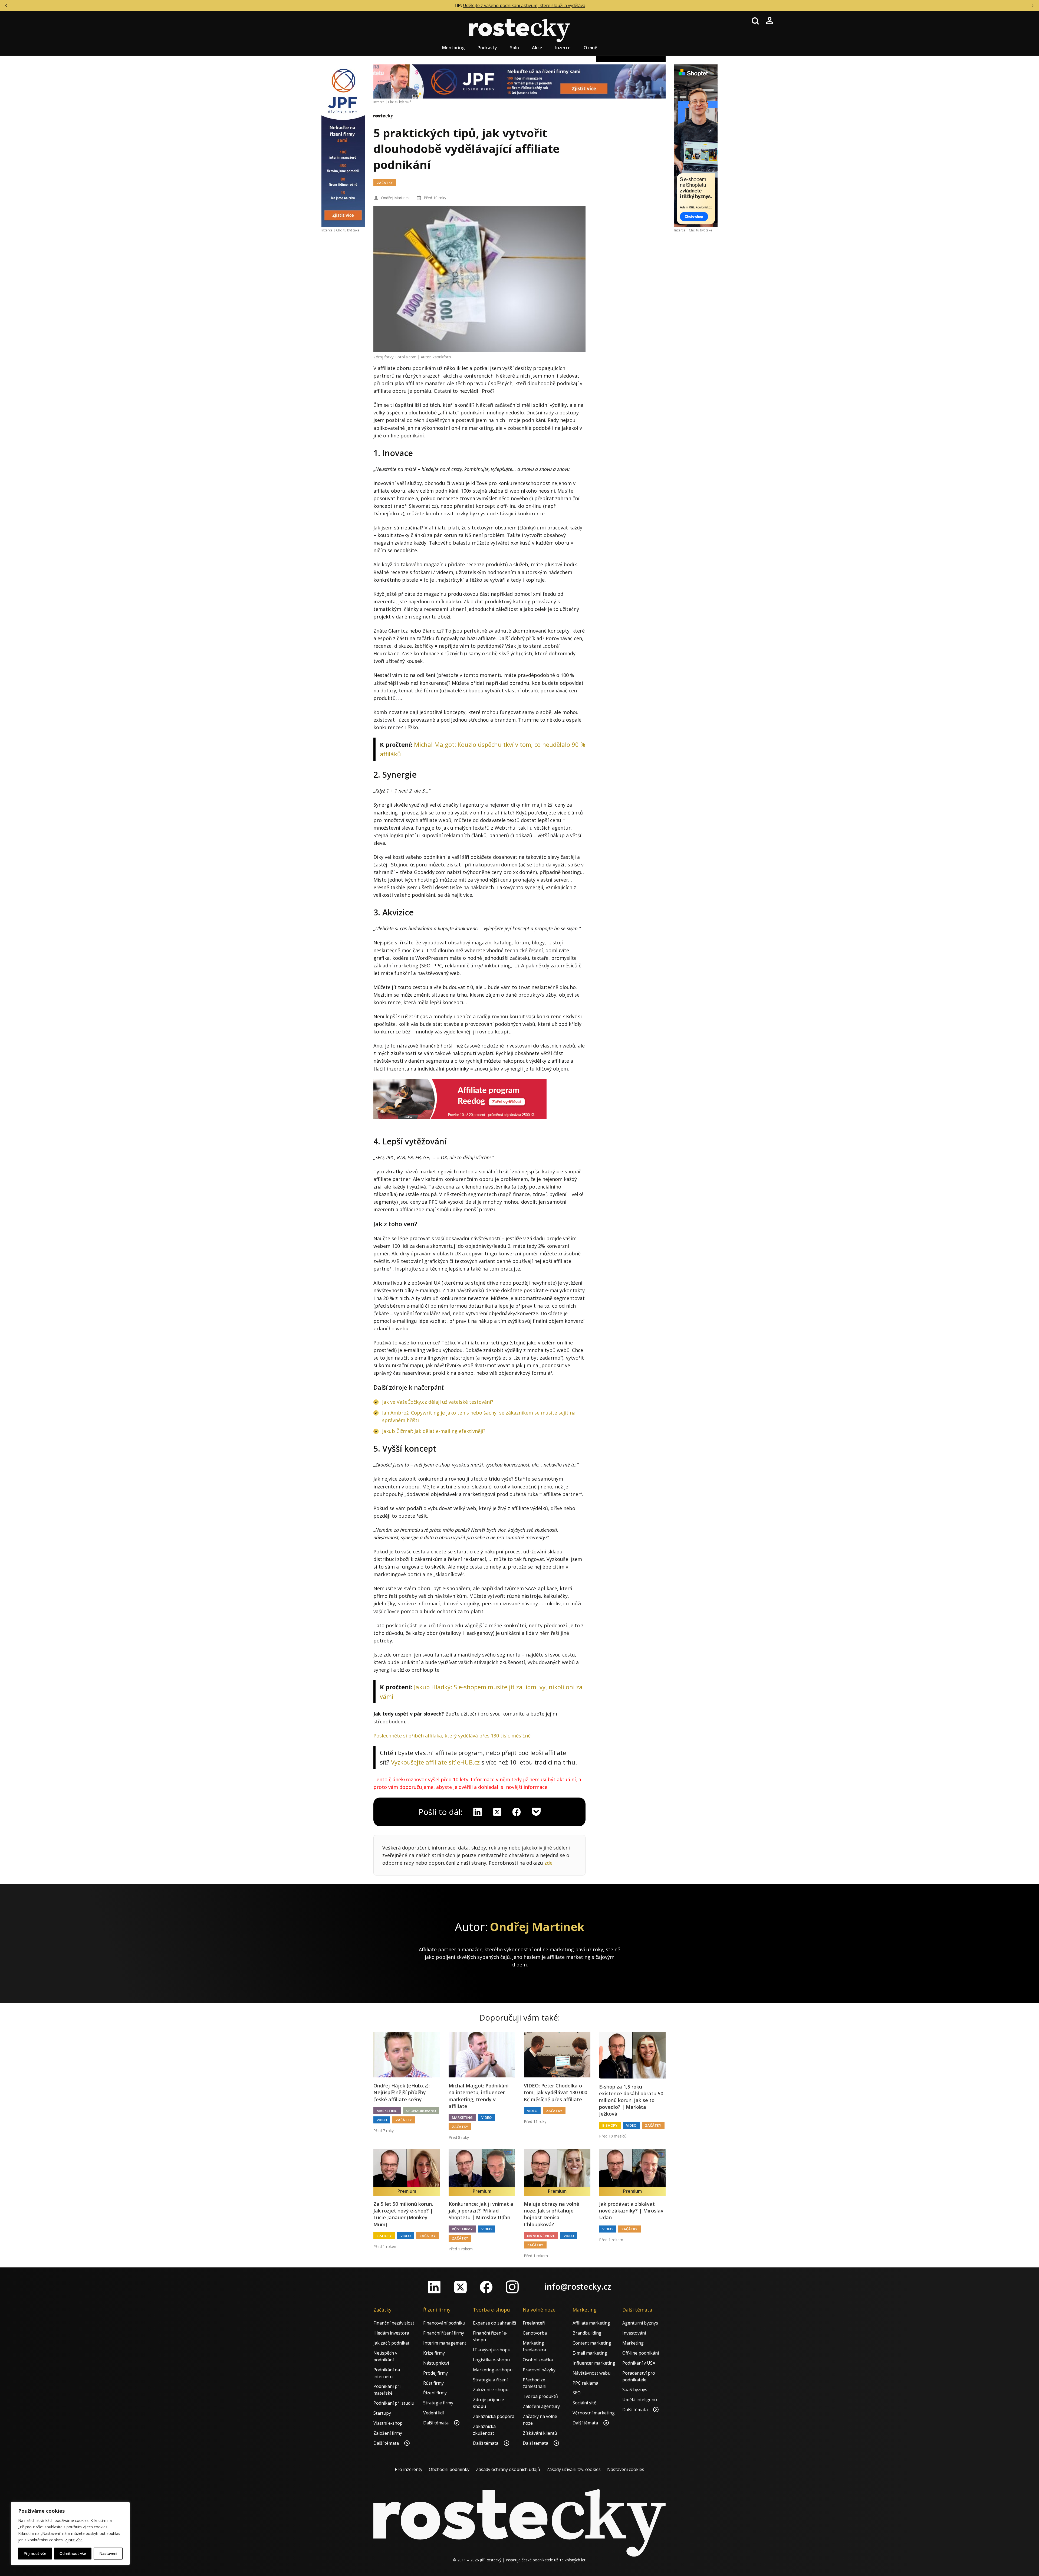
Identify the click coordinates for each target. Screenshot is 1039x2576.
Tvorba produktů (540, 2396)
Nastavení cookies (626, 2469)
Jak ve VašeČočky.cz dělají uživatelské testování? (438, 1402)
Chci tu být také (348, 230)
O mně (590, 48)
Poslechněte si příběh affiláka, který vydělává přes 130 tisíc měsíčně (452, 1736)
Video (382, 2120)
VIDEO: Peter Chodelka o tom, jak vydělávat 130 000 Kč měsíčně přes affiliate (555, 2092)
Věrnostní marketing (594, 2413)
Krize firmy (434, 2353)
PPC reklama (585, 2383)
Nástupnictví (436, 2363)
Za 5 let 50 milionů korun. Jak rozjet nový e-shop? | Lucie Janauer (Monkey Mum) (403, 2214)
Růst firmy (462, 2229)
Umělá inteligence (640, 2400)
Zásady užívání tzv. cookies (574, 2469)
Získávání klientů (540, 2433)
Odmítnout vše (73, 2553)
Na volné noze (541, 2236)
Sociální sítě (584, 2403)
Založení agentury (541, 2406)
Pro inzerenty (409, 2469)
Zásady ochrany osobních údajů (508, 2469)
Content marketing (592, 2343)
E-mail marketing (590, 2353)
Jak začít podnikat (391, 2343)
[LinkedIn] (434, 2287)
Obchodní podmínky (449, 2469)
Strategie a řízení (490, 2380)
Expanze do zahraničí (494, 2323)
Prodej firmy (435, 2373)
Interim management (445, 2343)
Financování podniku (444, 2323)
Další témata (387, 2443)
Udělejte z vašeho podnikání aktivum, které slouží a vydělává (524, 5)
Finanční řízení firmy (444, 2333)
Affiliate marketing (591, 2323)
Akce (537, 48)
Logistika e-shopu (491, 2360)
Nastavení (108, 2553)
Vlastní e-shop (388, 2423)
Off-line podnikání (641, 2353)
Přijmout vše (35, 2553)
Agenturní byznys (640, 2323)
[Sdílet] (517, 1812)
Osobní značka (538, 2360)
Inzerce (563, 48)
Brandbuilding (587, 2333)
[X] (497, 1812)
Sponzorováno (421, 2111)
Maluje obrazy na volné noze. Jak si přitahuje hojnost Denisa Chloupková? (552, 2214)
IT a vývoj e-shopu (492, 2350)
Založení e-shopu (491, 2390)
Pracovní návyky (539, 2370)
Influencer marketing (594, 2363)
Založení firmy (388, 2433)
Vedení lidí (433, 2413)
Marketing (387, 2111)
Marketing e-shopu (493, 2370)
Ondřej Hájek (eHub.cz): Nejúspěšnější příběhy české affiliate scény (402, 2092)
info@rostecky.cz (578, 2287)
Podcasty (487, 48)
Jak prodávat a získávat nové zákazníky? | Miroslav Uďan (631, 2211)
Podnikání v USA (639, 2363)
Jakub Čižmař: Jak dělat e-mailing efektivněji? (434, 1431)
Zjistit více (74, 2540)
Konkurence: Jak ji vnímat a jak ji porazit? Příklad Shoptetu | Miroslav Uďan (481, 2211)
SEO (577, 2393)
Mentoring (453, 48)
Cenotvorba (535, 2333)
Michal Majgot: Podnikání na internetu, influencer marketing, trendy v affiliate (479, 2096)
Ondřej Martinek (395, 198)
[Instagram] (512, 2287)
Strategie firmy (438, 2403)
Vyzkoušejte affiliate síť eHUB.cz (435, 1762)
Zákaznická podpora (494, 2416)
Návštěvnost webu (591, 2373)
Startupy (382, 2413)
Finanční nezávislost (394, 2323)
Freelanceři (534, 2323)
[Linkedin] (478, 1812)
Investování (634, 2333)
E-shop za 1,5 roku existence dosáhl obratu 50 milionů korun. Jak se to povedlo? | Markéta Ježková (631, 2100)
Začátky (385, 183)
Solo (514, 48)
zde (548, 1863)
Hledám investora (391, 2333)
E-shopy (610, 2125)
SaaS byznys (635, 2390)
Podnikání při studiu (394, 2403)
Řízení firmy (435, 2393)
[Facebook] (486, 2287)
